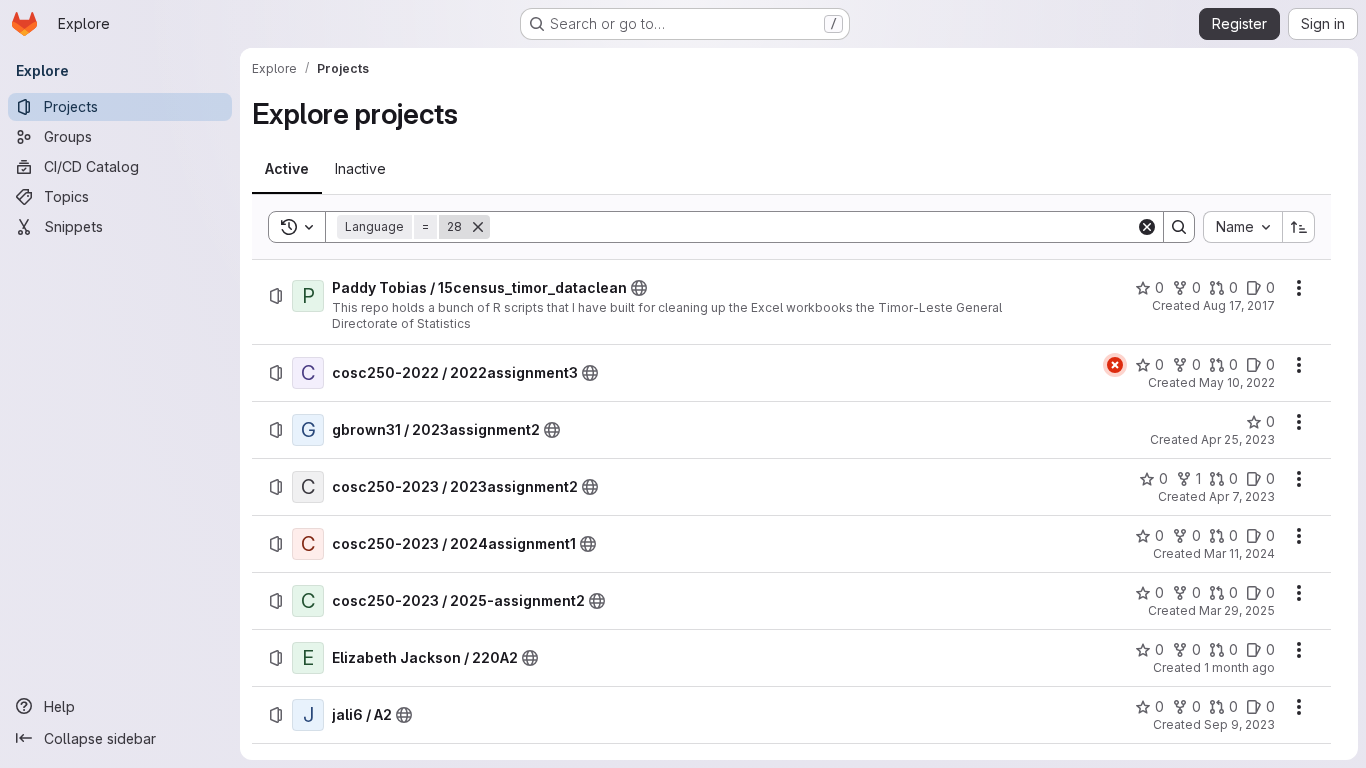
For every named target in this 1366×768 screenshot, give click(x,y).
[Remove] (478, 227)
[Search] (1179, 227)
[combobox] (1242, 227)
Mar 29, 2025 (1237, 610)
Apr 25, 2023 (1238, 439)
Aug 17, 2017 (1239, 305)
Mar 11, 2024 (1239, 553)
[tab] (287, 169)
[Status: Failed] (1115, 365)
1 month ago (1239, 667)
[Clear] (1147, 227)
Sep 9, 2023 (1239, 724)
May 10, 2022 (1237, 382)
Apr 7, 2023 (1242, 496)
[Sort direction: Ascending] (1299, 227)
